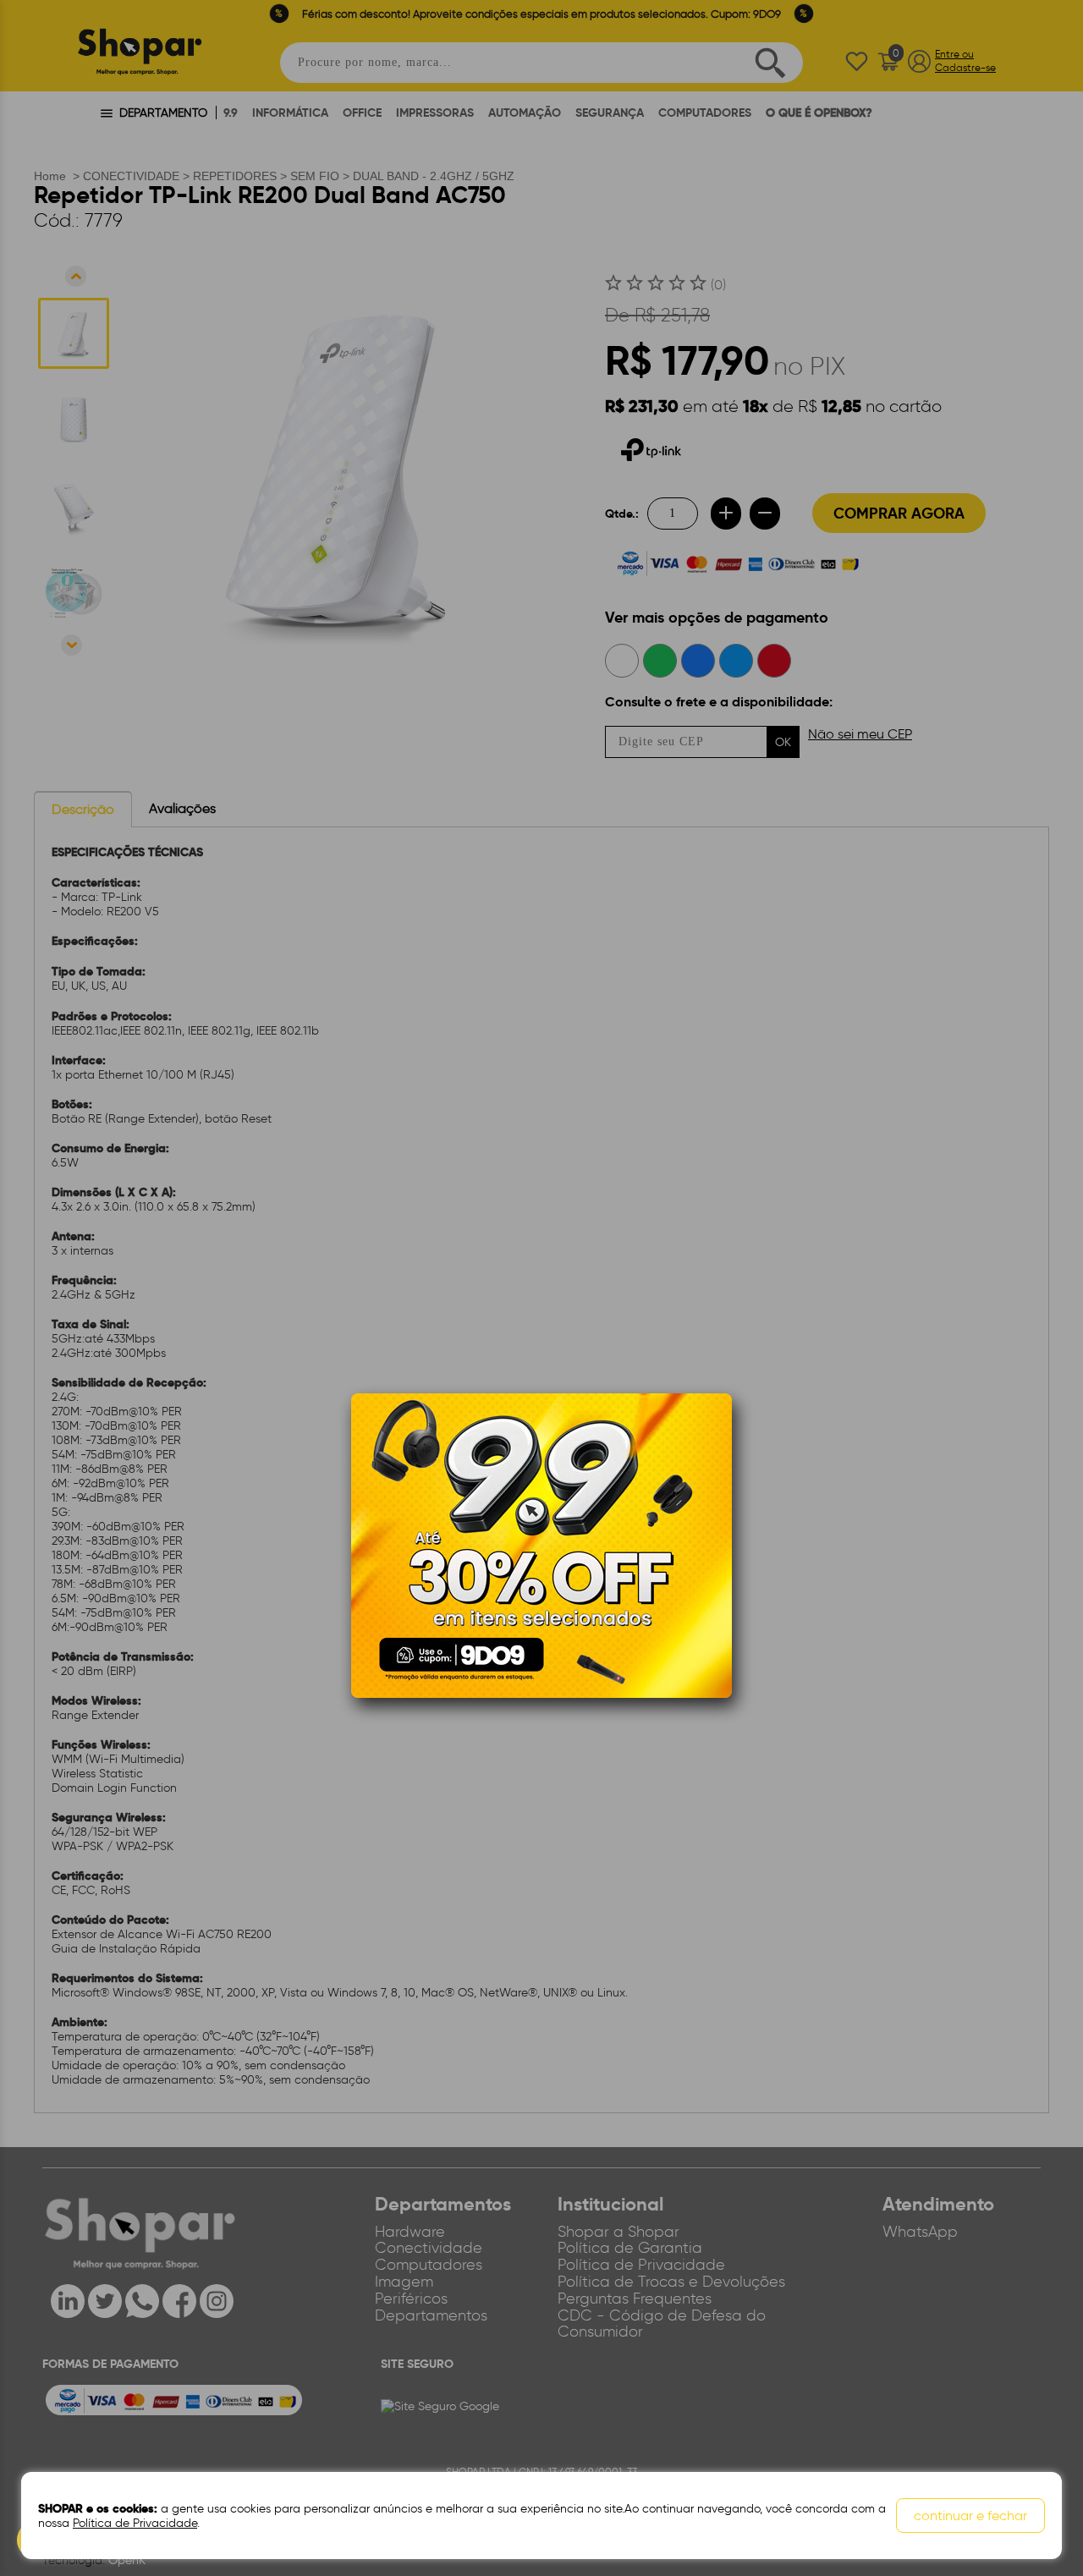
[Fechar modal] (718, 1432)
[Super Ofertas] (541, 1545)
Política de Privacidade (135, 2523)
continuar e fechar (970, 2516)
